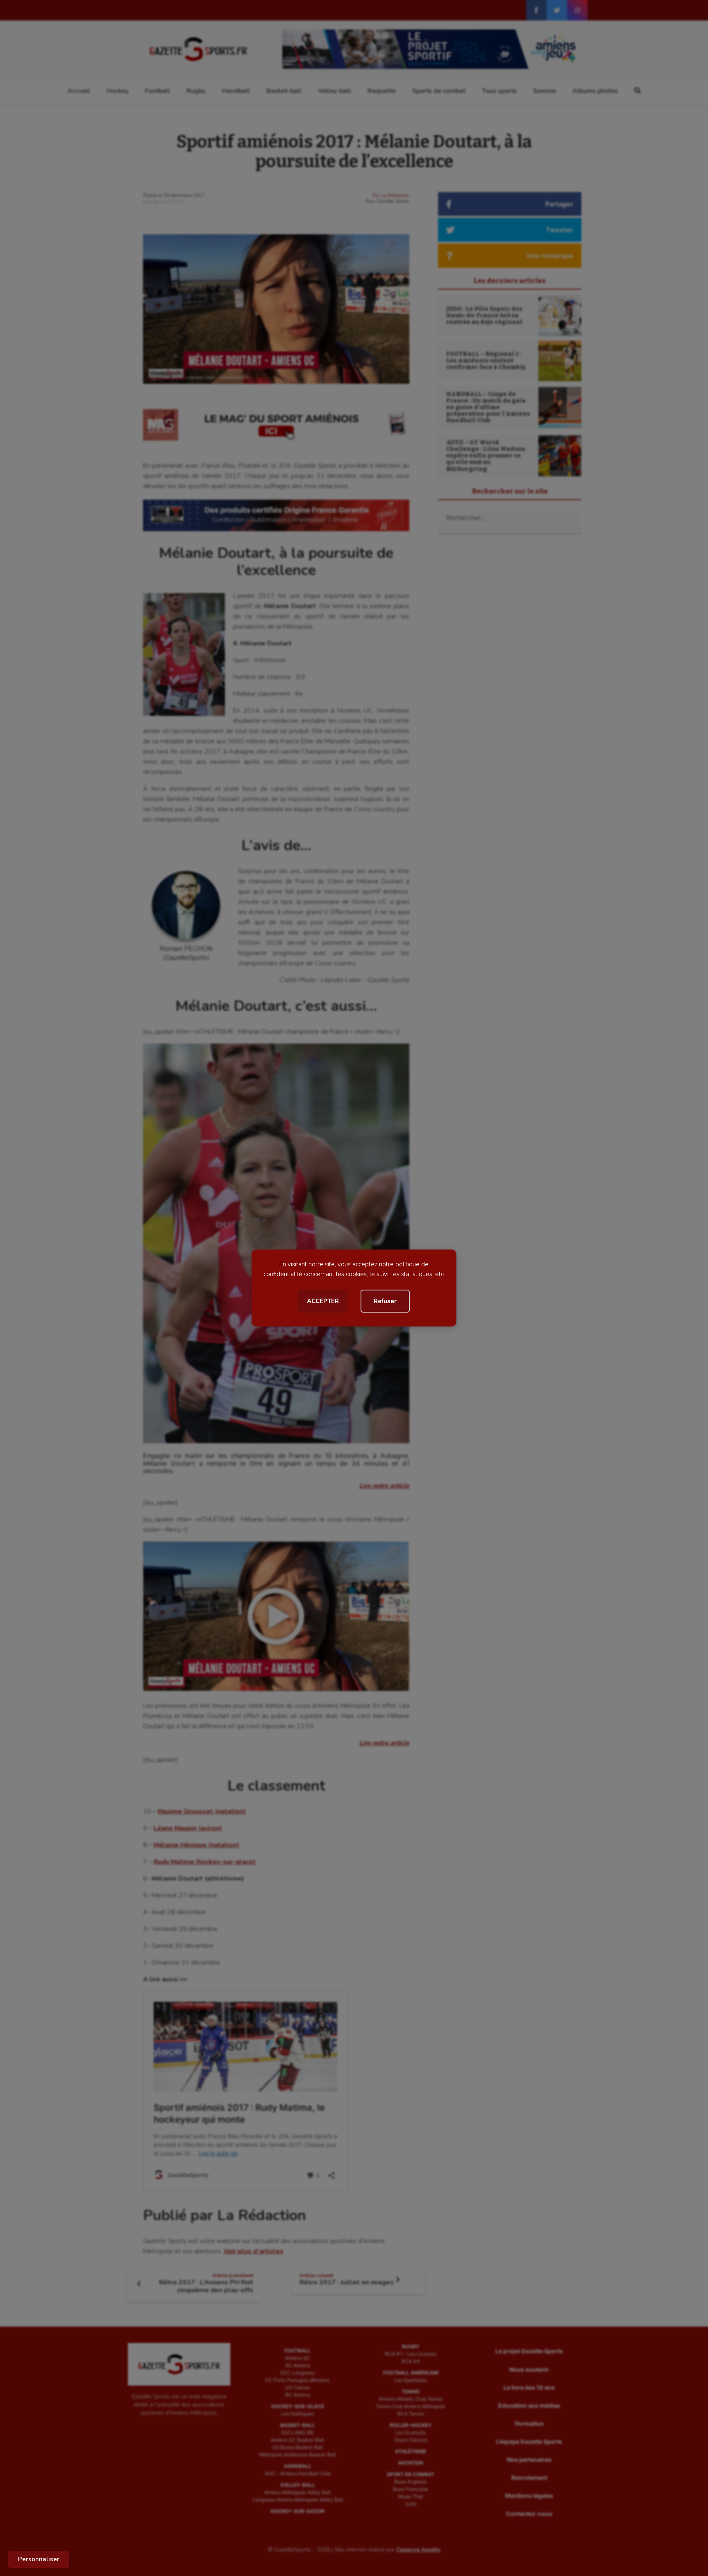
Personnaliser (39, 2559)
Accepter (323, 1301)
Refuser (385, 1301)
